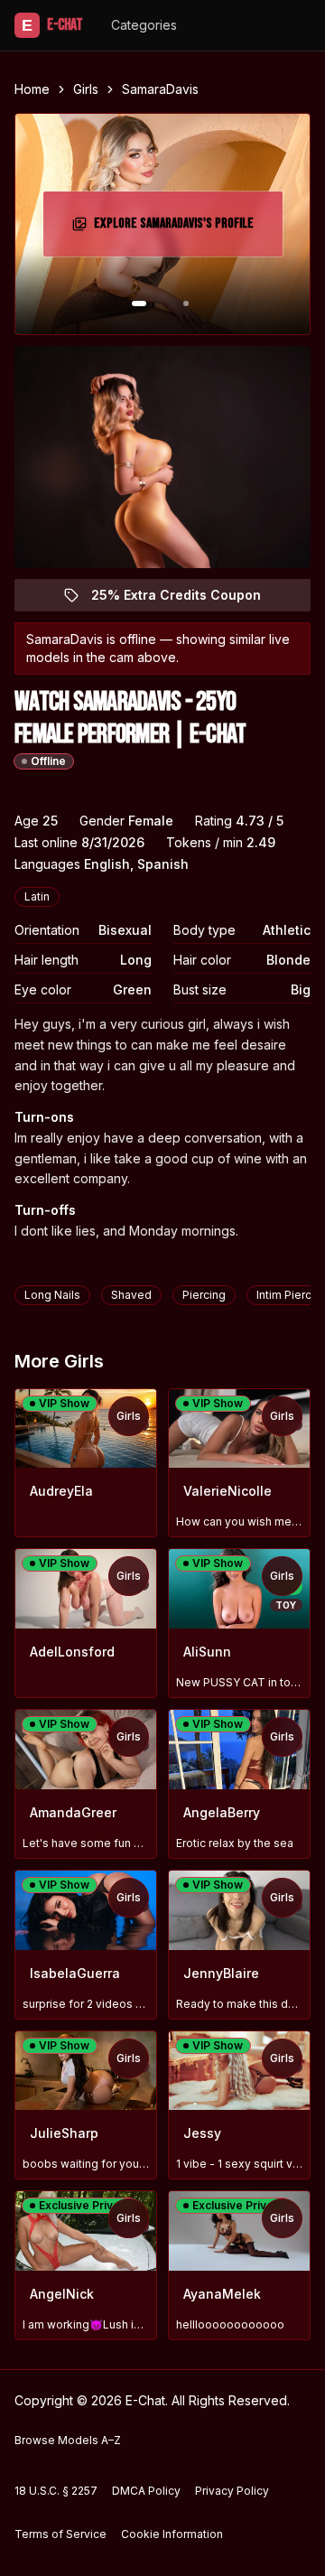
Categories (144, 25)
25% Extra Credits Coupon (186, 599)
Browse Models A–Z (68, 2440)
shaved (131, 1295)
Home (32, 89)
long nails (52, 1295)
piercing (204, 1295)
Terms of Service (60, 2534)
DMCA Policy (146, 2491)
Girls (86, 89)
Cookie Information (172, 2534)
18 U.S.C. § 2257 (56, 2491)
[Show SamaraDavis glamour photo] (186, 303)
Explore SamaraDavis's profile (176, 229)
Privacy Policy (232, 2491)
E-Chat (52, 25)
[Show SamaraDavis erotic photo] (139, 303)
